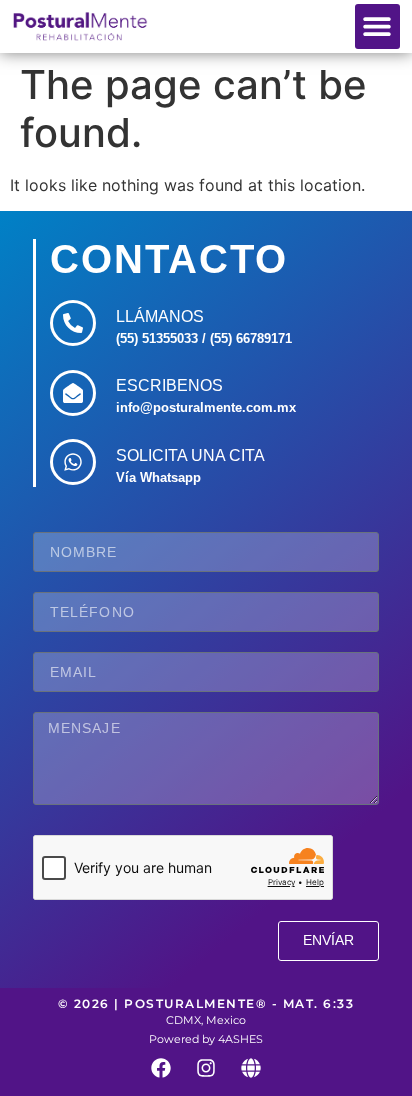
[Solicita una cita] (73, 462)
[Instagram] (206, 1068)
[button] (377, 26)
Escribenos (169, 385)
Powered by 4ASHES (206, 1039)
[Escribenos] (73, 393)
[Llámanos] (73, 323)
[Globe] (251, 1068)
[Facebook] (161, 1068)
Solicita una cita (190, 455)
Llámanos (160, 316)
